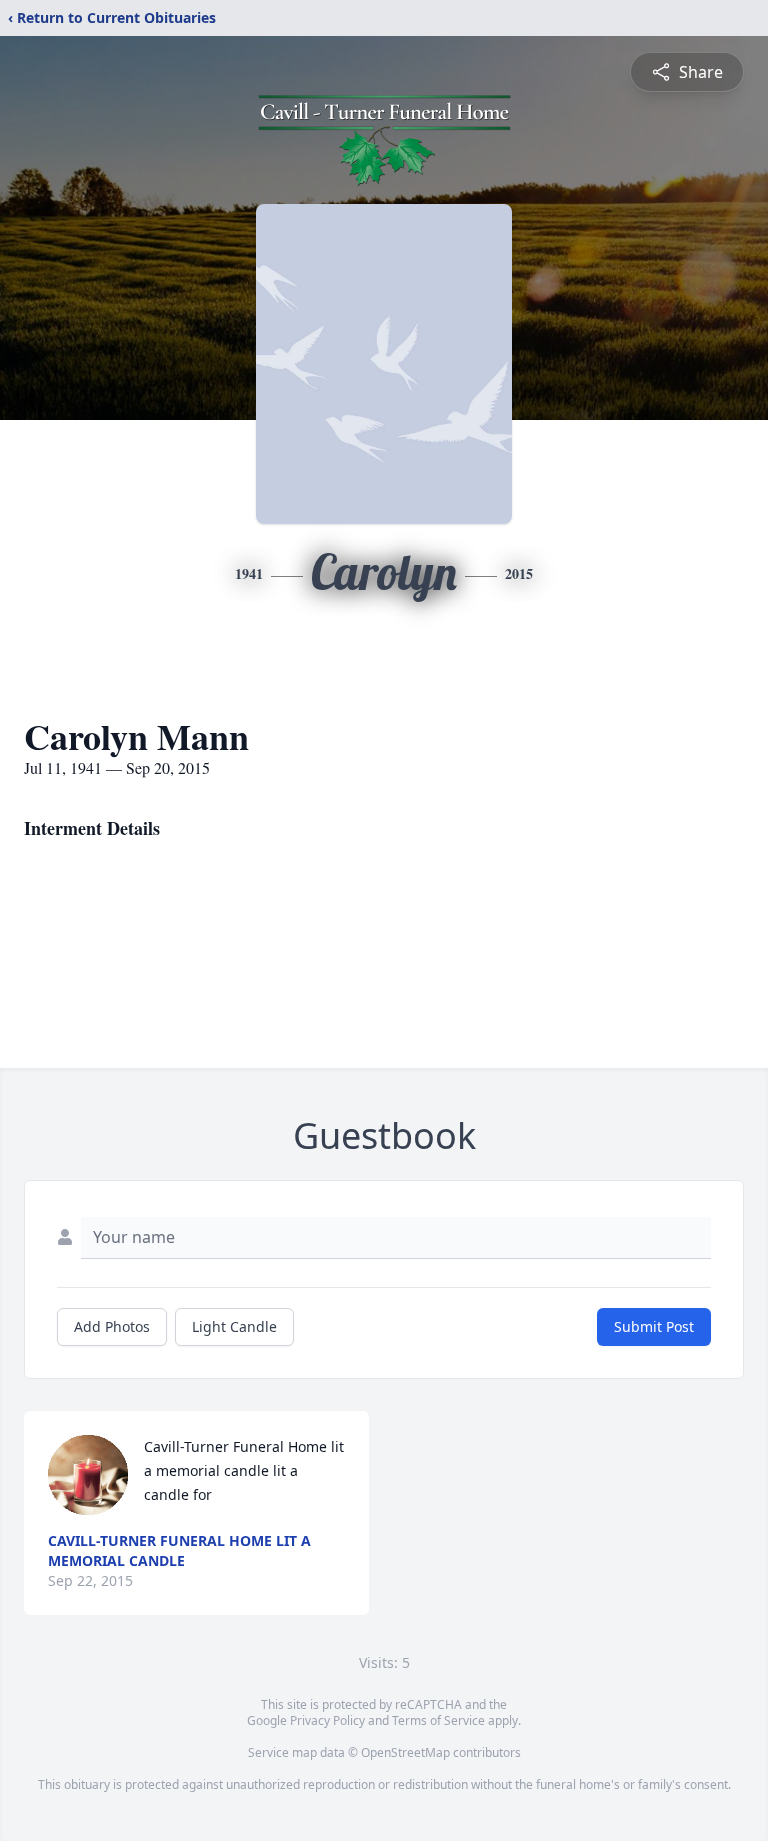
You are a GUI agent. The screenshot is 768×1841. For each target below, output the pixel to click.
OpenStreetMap (405, 1752)
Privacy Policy (327, 1720)
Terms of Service (438, 1720)
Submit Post (654, 1326)
